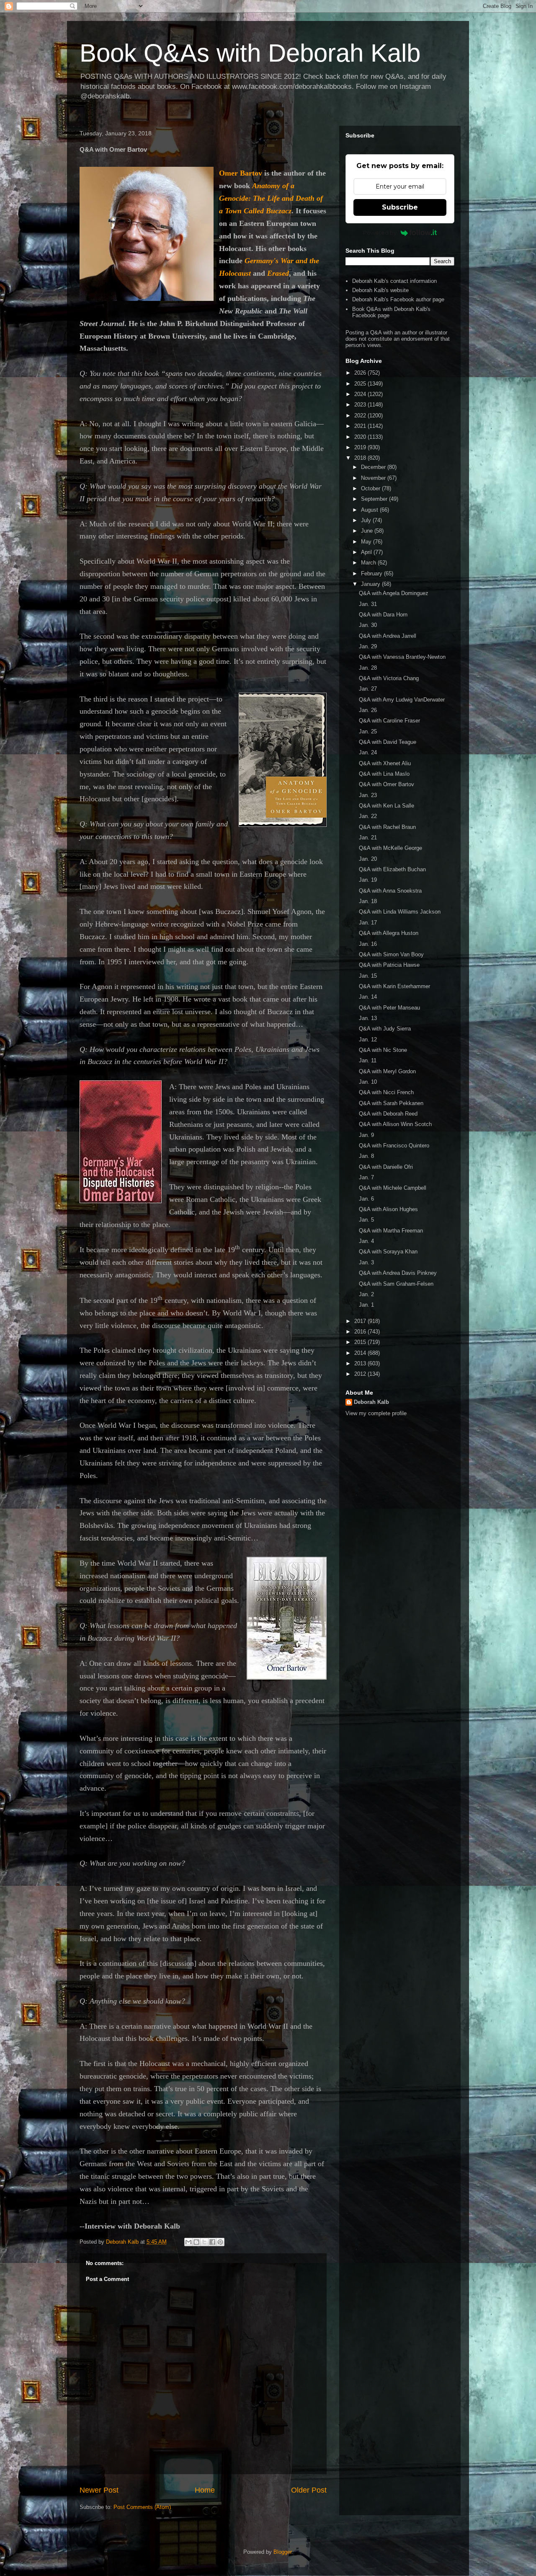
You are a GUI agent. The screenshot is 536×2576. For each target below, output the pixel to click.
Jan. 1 (366, 1305)
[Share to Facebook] (212, 2242)
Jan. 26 (368, 710)
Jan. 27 (368, 689)
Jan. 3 (366, 1262)
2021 (361, 426)
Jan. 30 (368, 625)
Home (205, 2490)
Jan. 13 (368, 1018)
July (367, 520)
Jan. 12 (368, 1039)
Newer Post (99, 2490)
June (368, 531)
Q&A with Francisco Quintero (394, 1146)
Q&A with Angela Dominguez (394, 593)
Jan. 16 (368, 944)
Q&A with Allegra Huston (389, 933)
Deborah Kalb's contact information (394, 281)
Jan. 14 (368, 997)
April (367, 552)
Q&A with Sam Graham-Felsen (396, 1284)
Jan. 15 (368, 976)
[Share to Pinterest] (220, 2242)
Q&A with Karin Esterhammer (394, 986)
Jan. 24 (368, 752)
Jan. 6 (366, 1199)
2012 (361, 1374)
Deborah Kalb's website (380, 290)
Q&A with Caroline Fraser (389, 721)
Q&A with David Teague (388, 742)
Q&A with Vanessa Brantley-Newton (402, 657)
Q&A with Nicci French (386, 1092)
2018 (361, 458)
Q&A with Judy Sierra (385, 1029)
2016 (361, 1332)
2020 (361, 437)
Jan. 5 (366, 1220)
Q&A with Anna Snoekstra (390, 891)
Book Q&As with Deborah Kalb (250, 53)
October (371, 488)
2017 (361, 1321)
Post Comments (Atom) (142, 2507)
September (375, 499)
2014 (361, 1353)
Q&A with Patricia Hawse (389, 965)
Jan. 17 (368, 923)
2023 (361, 405)
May (367, 542)
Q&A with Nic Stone (383, 1050)
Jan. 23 (368, 795)
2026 (361, 373)
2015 (361, 1342)
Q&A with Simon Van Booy (391, 954)
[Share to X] (204, 2242)
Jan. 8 (366, 1156)
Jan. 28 (368, 668)
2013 (361, 1363)
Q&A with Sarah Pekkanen (391, 1103)
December (374, 467)
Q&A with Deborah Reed (388, 1114)
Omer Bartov (241, 173)
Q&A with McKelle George (390, 848)
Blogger (282, 2552)
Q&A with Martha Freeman (391, 1231)
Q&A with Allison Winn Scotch (395, 1124)
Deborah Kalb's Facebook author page (398, 299)
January (371, 584)
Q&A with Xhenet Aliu (385, 763)
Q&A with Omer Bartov (387, 784)
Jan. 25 (368, 731)
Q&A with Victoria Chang (389, 678)
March (369, 563)
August (370, 510)
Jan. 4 (366, 1241)
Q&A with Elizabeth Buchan (392, 869)
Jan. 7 (366, 1177)
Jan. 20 (368, 859)
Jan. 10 (368, 1082)
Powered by (380, 233)
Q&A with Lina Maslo (384, 774)
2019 (361, 447)
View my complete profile (376, 1413)
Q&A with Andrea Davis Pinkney (398, 1273)
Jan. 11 (368, 1060)
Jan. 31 (368, 604)
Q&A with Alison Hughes (388, 1209)
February (372, 573)
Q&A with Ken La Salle (387, 806)
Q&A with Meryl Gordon (387, 1071)
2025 (361, 384)
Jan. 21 (368, 838)
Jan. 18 (368, 901)
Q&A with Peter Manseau (389, 1008)
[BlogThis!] (196, 2242)
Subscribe (400, 207)
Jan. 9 (366, 1135)
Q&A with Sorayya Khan (388, 1252)
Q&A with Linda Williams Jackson (400, 912)
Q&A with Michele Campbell (393, 1188)
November (374, 478)
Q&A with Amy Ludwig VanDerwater (402, 700)
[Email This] (188, 2242)
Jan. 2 (366, 1294)
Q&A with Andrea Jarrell (388, 636)
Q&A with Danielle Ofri (386, 1167)
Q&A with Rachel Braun (387, 827)
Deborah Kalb (371, 1402)
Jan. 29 (368, 646)
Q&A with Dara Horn (383, 615)
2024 (361, 394)
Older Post (309, 2490)
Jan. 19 (368, 880)
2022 (361, 416)
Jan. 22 (368, 816)
